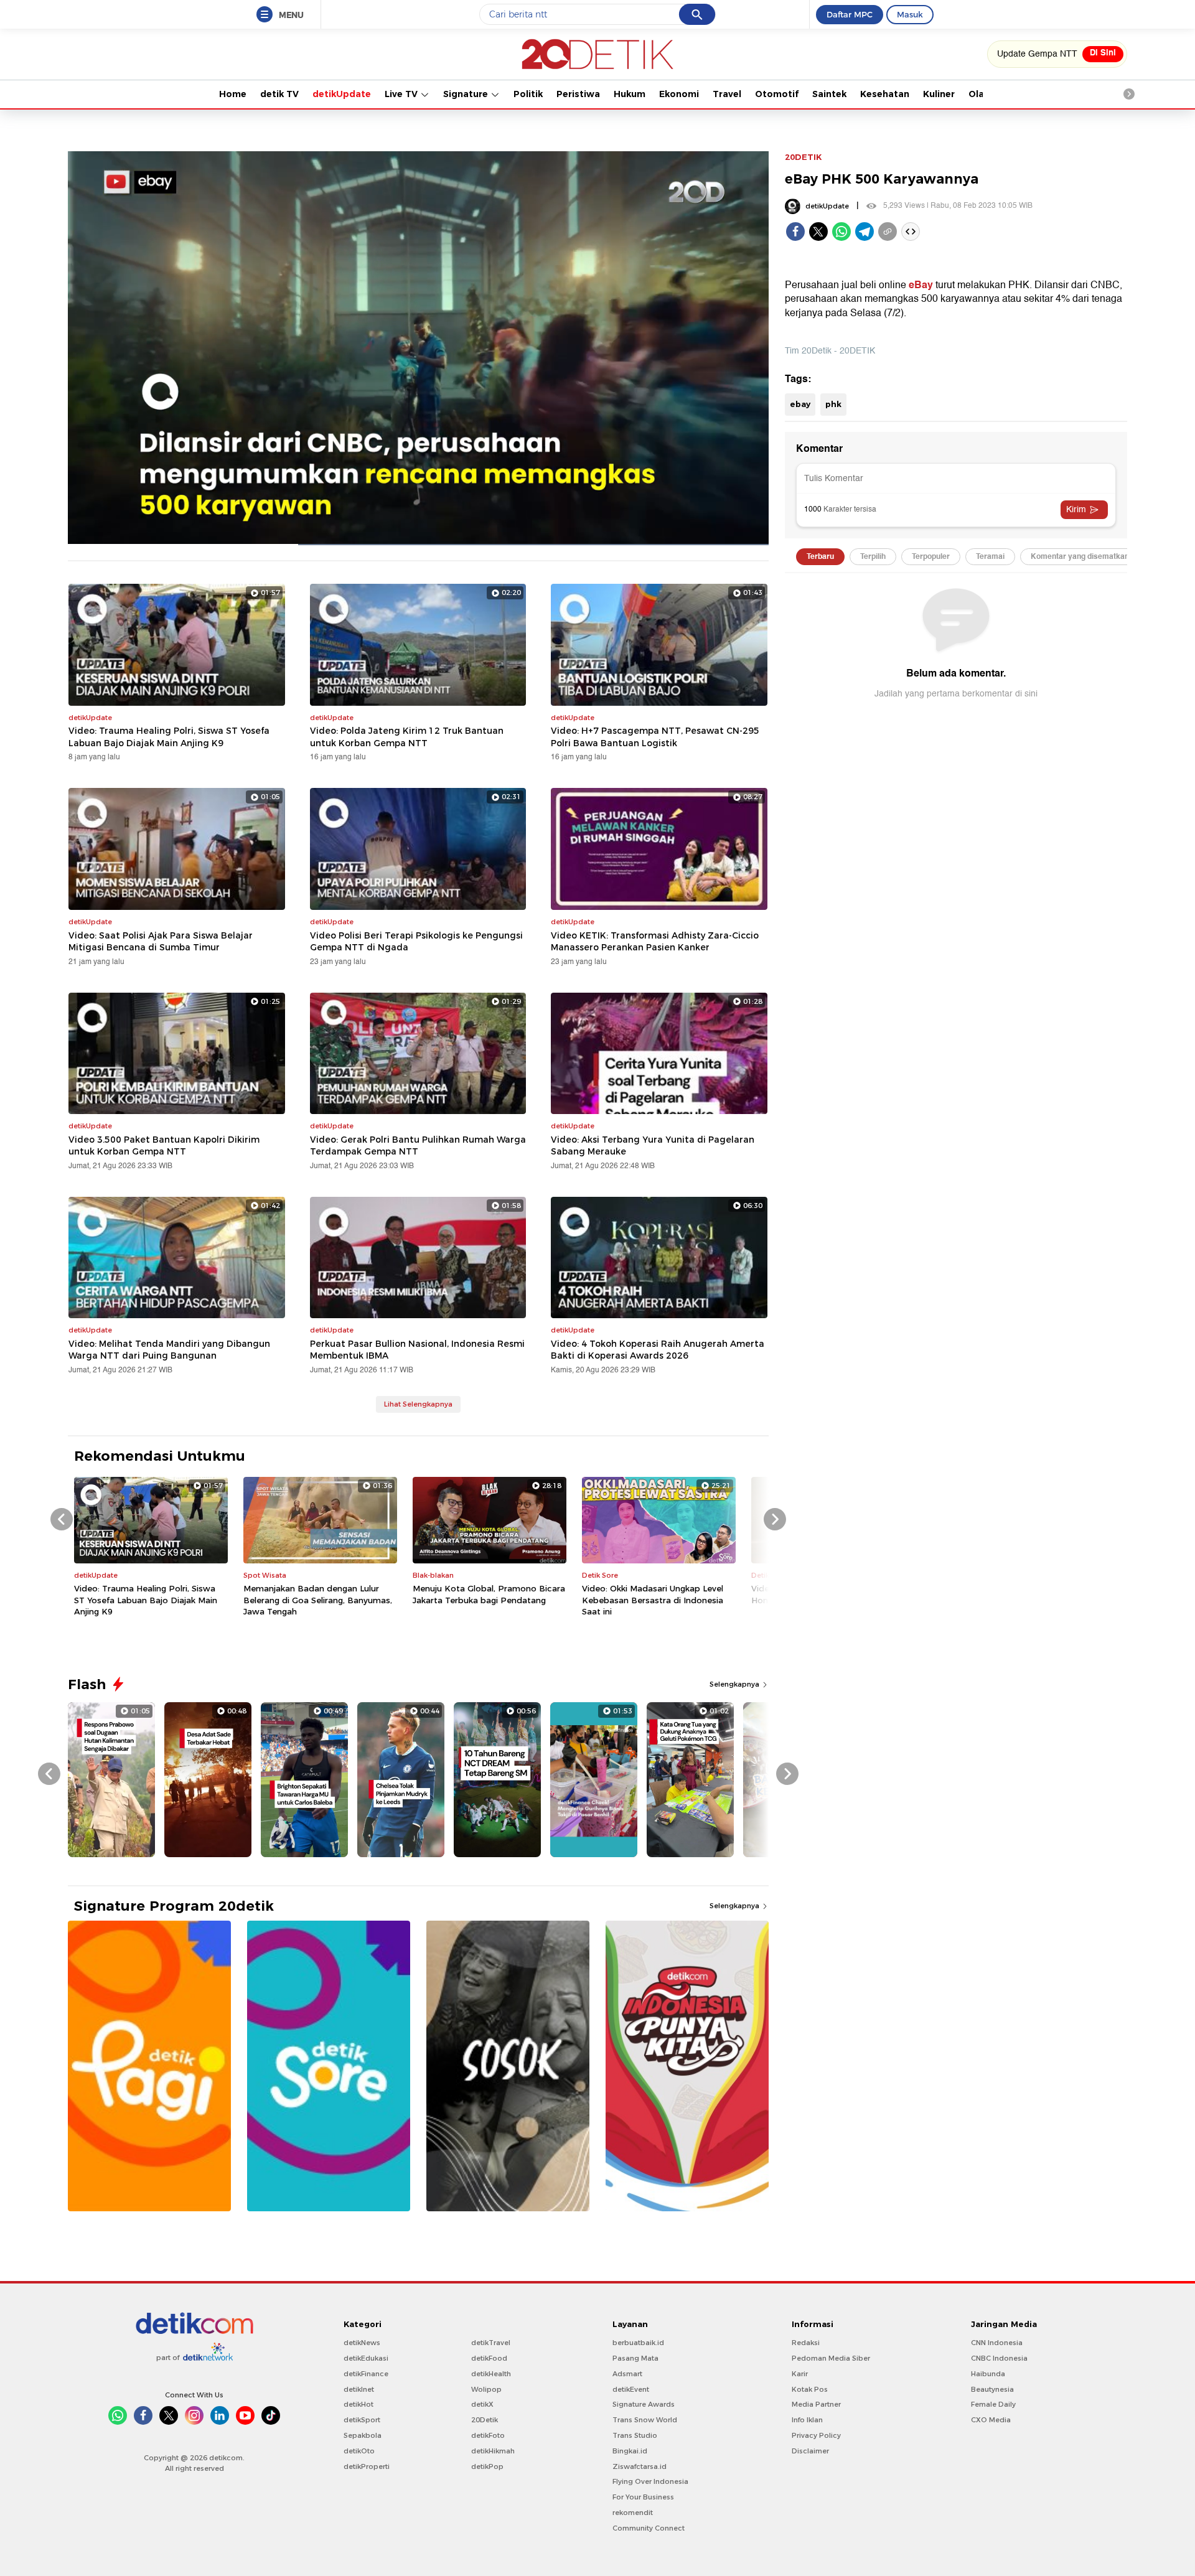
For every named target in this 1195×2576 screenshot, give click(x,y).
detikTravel (491, 2343)
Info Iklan (807, 2420)
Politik (528, 94)
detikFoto (488, 2435)
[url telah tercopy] (888, 232)
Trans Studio (635, 2435)
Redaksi (806, 2343)
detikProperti (367, 2466)
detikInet (359, 2389)
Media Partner (816, 2404)
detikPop (487, 2466)
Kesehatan (885, 94)
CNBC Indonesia (999, 2358)
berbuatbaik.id (638, 2343)
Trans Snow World (645, 2420)
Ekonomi (679, 94)
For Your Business (643, 2497)
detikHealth (491, 2374)
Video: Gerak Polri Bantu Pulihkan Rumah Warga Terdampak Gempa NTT (418, 1146)
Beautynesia (992, 2389)
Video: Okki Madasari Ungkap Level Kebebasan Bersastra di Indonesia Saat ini (653, 1599)
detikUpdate (342, 94)
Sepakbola (363, 2435)
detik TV (279, 94)
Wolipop (486, 2389)
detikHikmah (493, 2451)
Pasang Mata (635, 2358)
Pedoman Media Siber (831, 2358)
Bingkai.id (630, 2451)
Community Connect (649, 2528)
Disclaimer (810, 2451)
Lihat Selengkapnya (418, 1404)
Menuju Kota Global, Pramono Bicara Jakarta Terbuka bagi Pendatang (489, 1594)
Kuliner (939, 94)
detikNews (362, 2343)
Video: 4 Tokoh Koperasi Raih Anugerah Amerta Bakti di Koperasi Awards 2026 (658, 1350)
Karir (800, 2374)
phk (833, 404)
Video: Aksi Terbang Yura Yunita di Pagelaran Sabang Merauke (653, 1146)
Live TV (402, 94)
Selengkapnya (735, 1684)
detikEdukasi (366, 2358)
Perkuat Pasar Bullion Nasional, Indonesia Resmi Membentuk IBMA (417, 1350)
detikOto (359, 2451)
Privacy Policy (816, 2435)
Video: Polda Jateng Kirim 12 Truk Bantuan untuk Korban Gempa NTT (407, 737)
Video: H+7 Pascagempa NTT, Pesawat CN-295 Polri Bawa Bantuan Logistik (655, 737)
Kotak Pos (810, 2389)
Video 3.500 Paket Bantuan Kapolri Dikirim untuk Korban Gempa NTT (164, 1146)
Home (233, 94)
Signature (467, 94)
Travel (727, 94)
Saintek (829, 94)
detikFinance (366, 2374)
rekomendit (633, 2513)
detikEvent (631, 2389)
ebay (800, 404)
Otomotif (777, 94)
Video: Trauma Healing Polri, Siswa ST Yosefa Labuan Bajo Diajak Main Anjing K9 (169, 737)
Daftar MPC (850, 14)
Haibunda (988, 2374)
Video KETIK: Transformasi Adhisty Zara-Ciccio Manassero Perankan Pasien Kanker (655, 942)
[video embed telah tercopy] (911, 232)
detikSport (362, 2420)
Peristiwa (578, 94)
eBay (921, 285)
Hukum (630, 94)
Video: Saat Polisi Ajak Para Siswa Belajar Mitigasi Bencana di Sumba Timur (161, 942)
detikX (482, 2404)
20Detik (485, 2420)
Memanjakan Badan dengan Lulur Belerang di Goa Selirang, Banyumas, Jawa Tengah (318, 1599)
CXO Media (991, 2420)
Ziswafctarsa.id (640, 2466)
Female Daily (993, 2404)
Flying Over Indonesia (650, 2481)
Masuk (910, 14)
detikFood (489, 2358)
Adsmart (627, 2374)
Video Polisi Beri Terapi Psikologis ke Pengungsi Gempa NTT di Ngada (416, 942)
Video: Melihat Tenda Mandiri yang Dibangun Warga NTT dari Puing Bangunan (169, 1350)
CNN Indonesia (997, 2343)
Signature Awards (644, 2404)
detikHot (358, 2404)
